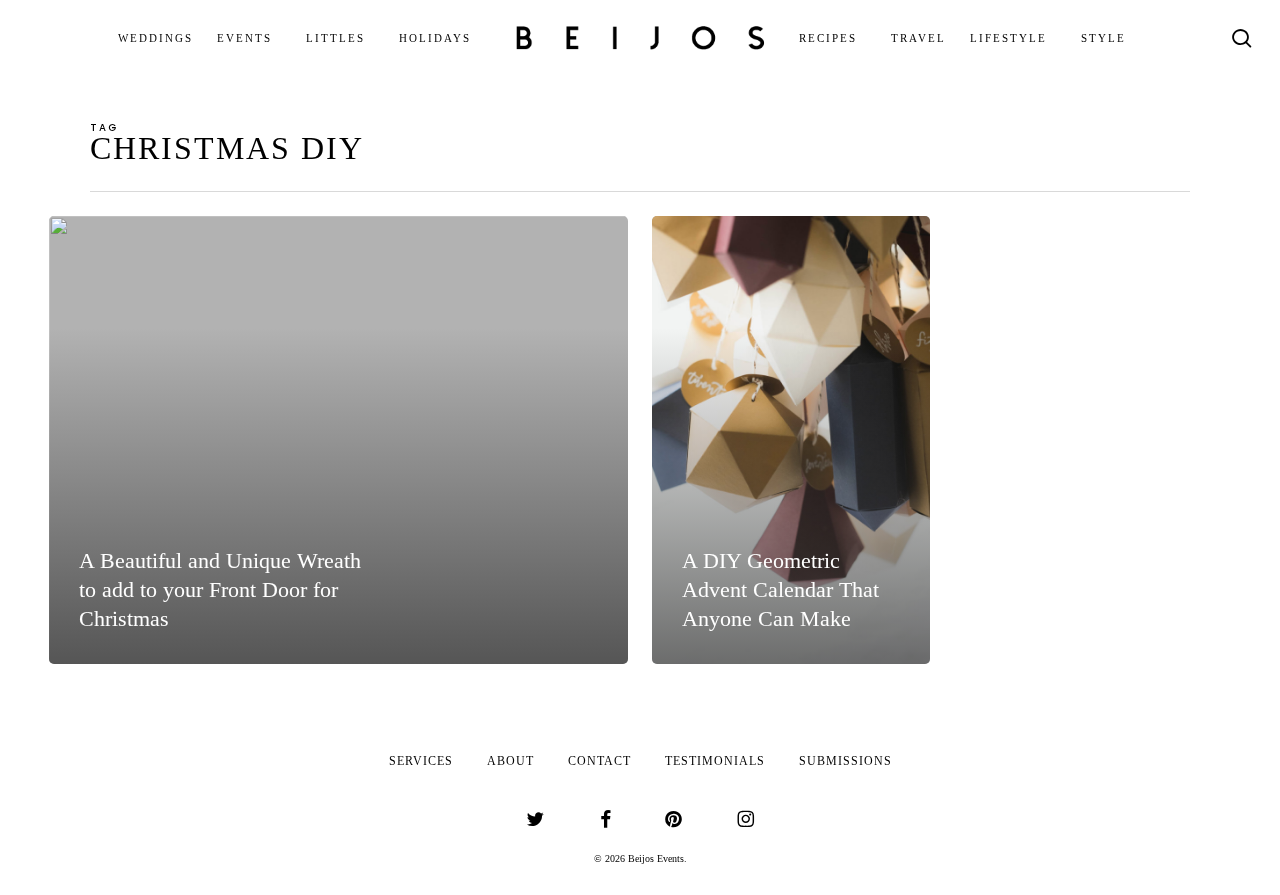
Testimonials (715, 761)
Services (421, 761)
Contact (599, 761)
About (510, 761)
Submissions (845, 761)
